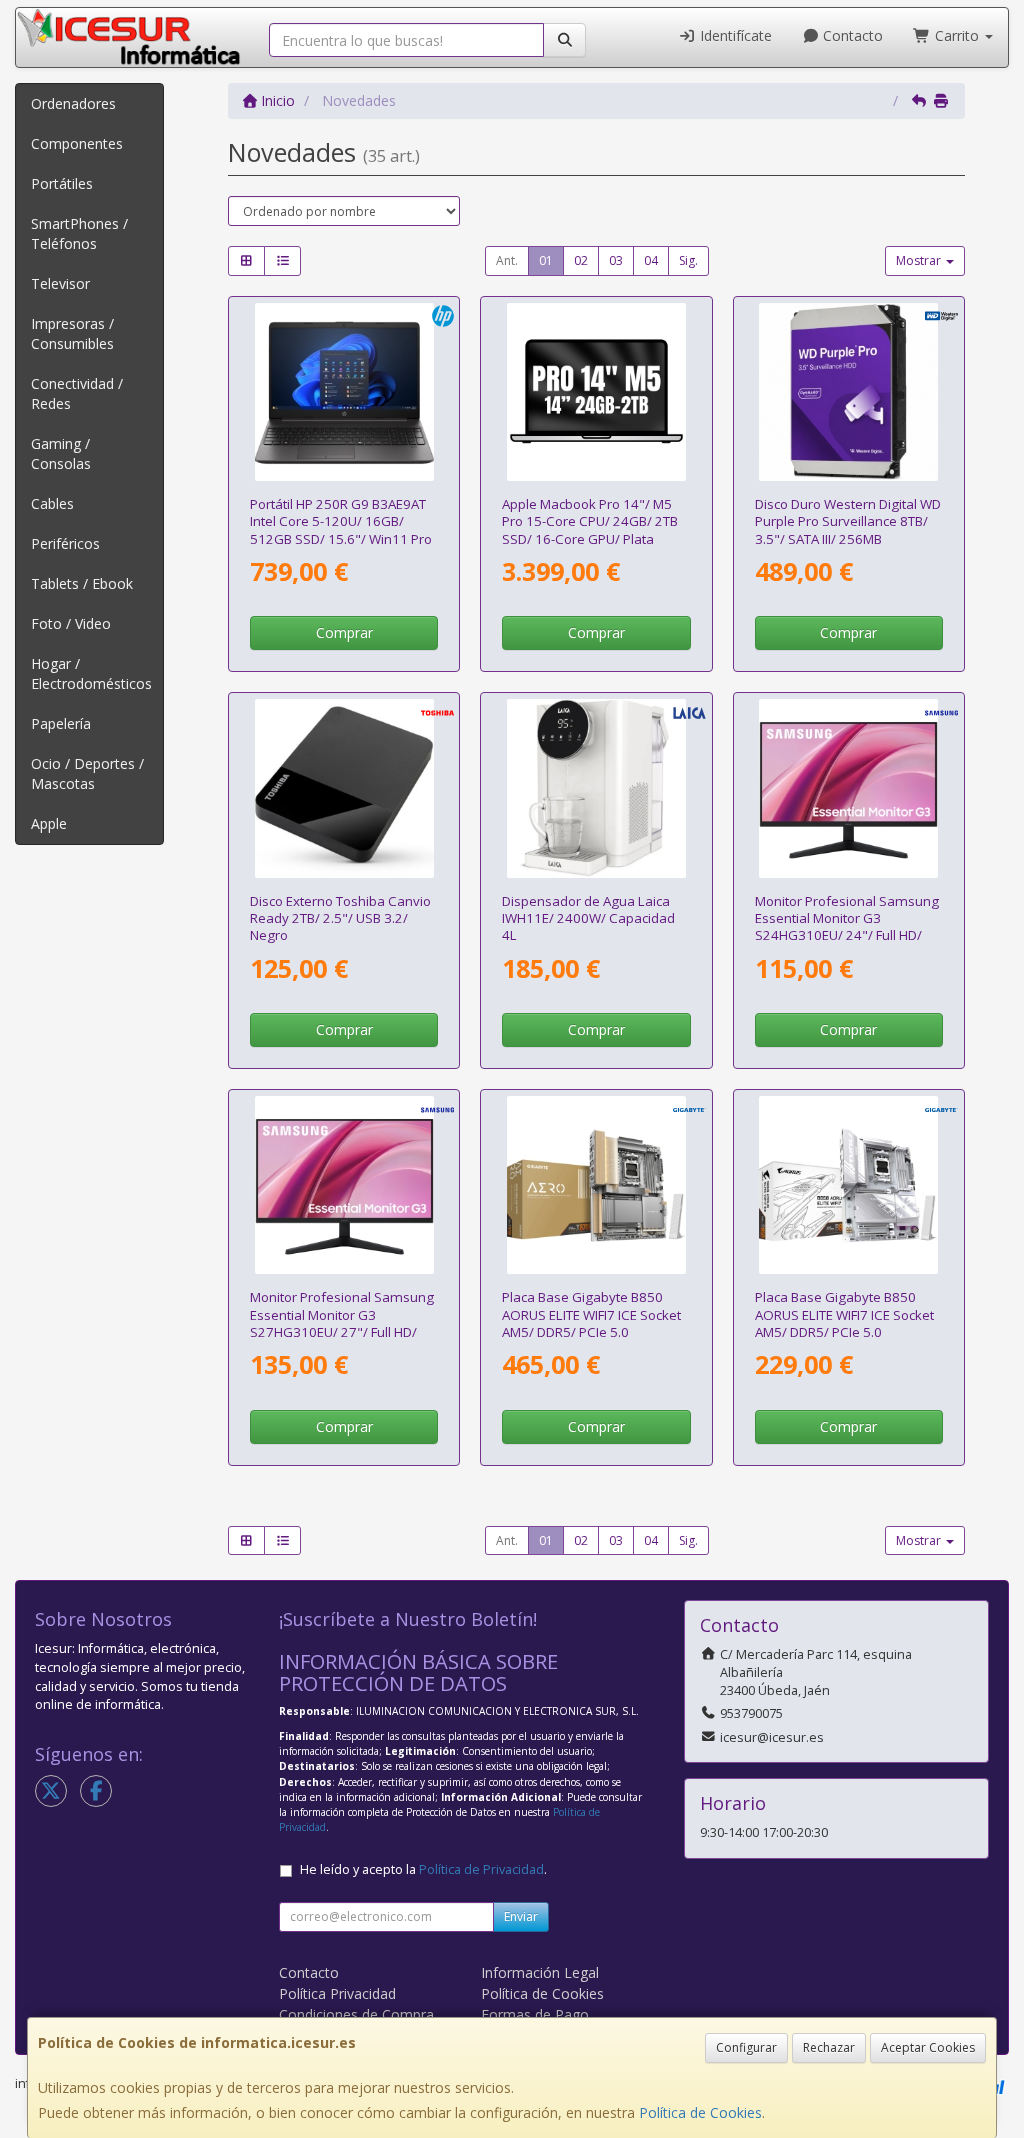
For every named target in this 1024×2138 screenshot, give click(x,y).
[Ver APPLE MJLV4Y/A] (596, 392)
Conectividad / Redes (77, 393)
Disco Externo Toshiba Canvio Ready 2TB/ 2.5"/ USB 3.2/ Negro (340, 918)
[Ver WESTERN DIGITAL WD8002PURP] (848, 392)
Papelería (61, 723)
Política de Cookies (700, 2112)
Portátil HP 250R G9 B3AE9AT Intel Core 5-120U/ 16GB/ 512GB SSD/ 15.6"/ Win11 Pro (341, 521)
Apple (49, 823)
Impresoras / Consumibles (72, 333)
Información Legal (540, 1972)
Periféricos (65, 543)
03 (616, 260)
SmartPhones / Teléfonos (79, 233)
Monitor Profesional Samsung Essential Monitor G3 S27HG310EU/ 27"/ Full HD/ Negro (342, 1323)
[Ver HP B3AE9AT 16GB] (344, 392)
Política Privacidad (337, 1993)
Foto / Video (71, 623)
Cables (52, 503)
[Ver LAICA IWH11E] (596, 788)
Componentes (77, 143)
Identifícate (734, 35)
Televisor (60, 283)
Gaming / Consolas (61, 453)
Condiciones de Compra (356, 2014)
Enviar (521, 1916)
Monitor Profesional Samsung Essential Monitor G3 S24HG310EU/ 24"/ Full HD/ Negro (847, 927)
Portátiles (62, 183)
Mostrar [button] (920, 260)
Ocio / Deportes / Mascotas (87, 773)
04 (651, 260)
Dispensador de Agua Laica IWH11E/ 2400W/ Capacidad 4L (588, 918)
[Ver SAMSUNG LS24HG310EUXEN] (848, 788)
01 (546, 260)
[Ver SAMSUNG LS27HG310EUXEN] (344, 1185)
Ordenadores (73, 103)
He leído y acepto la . (423, 1869)
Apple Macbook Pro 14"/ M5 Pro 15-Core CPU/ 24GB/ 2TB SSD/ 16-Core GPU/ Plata (590, 521)
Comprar (344, 632)
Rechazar (829, 2047)
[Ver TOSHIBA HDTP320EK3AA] (344, 788)
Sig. (688, 260)
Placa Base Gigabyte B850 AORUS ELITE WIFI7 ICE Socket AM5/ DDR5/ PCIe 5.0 (591, 1314)
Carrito (957, 35)
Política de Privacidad (481, 1869)
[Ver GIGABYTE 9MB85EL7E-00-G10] (848, 1185)
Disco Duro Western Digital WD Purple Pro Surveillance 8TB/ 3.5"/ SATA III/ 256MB (848, 521)
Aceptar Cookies (928, 2047)
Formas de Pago (535, 2014)
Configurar (746, 2047)
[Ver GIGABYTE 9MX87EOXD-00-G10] (596, 1185)
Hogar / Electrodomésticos (91, 673)
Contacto (851, 35)
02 (581, 260)
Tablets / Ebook (82, 583)
